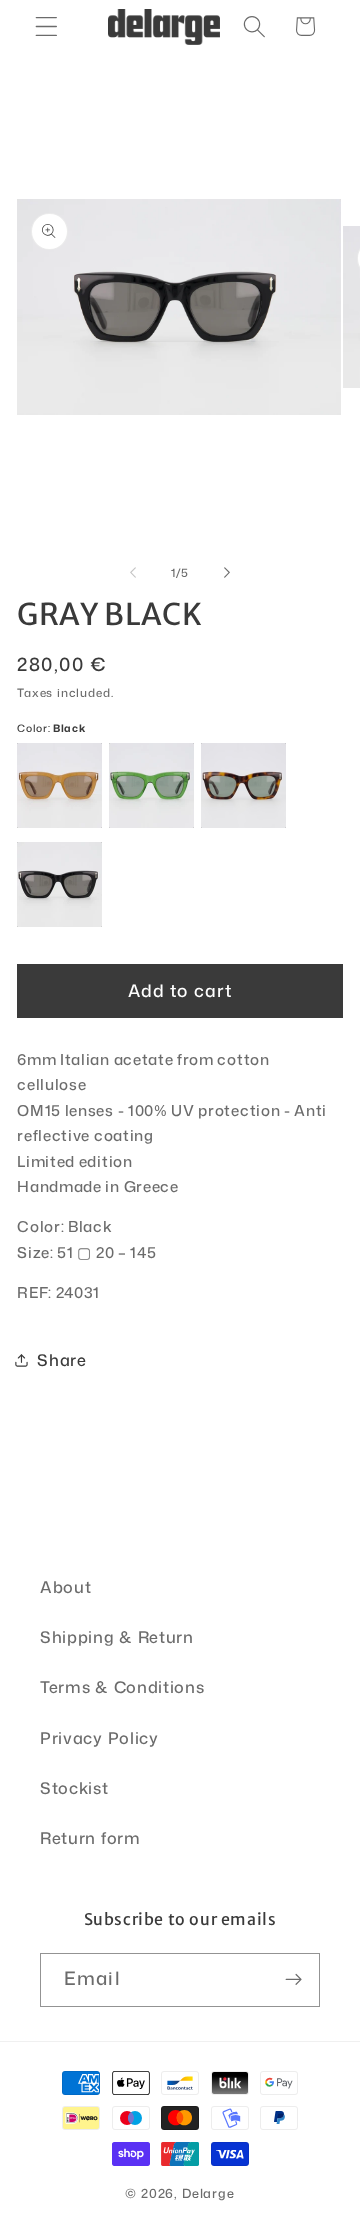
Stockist (74, 1787)
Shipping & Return (117, 1636)
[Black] (59, 884)
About (65, 1586)
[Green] (151, 785)
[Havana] (243, 785)
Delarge (208, 2193)
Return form (90, 1837)
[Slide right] (227, 573)
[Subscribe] (293, 1980)
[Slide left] (133, 573)
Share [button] (61, 1359)
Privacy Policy (99, 1737)
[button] (46, 26)
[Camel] (59, 785)
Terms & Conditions (122, 1686)
